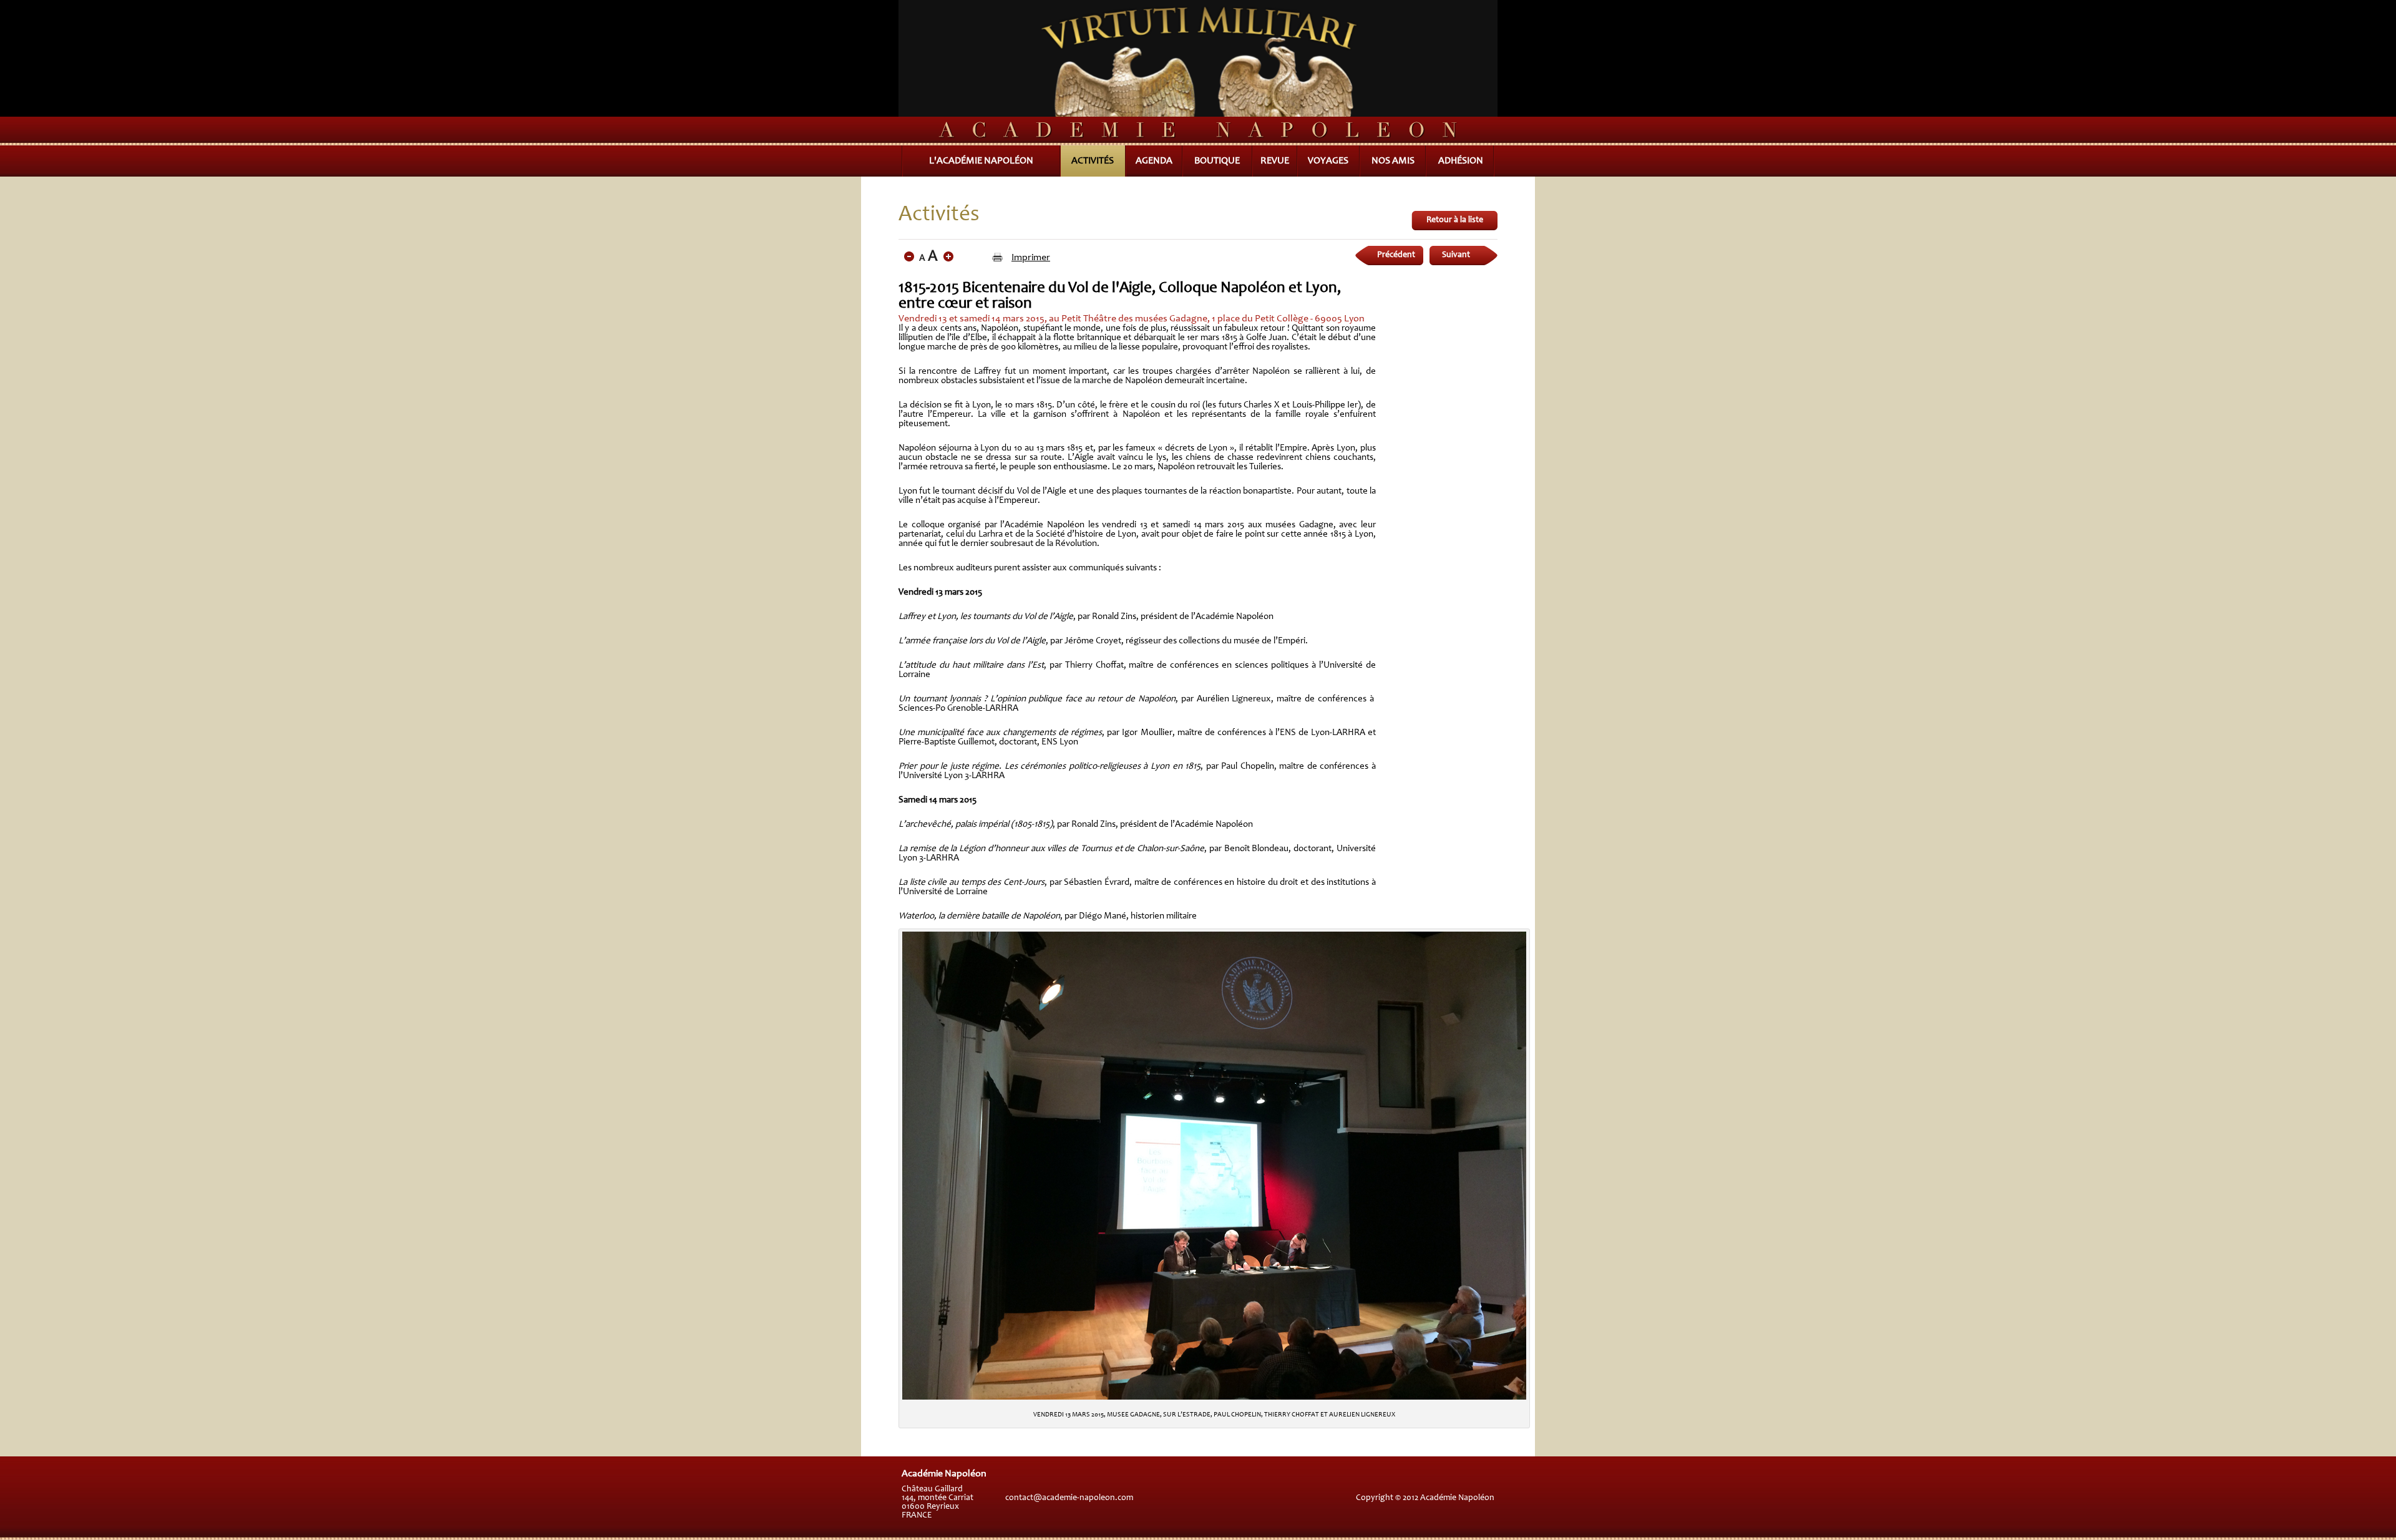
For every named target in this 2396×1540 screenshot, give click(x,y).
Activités (1093, 161)
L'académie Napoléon (981, 161)
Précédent (1396, 255)
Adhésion (1461, 161)
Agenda (1154, 161)
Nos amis (1393, 161)
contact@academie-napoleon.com (1069, 1498)
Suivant (1456, 255)
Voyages (1328, 161)
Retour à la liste (1455, 220)
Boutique (1217, 161)
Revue (1275, 161)
